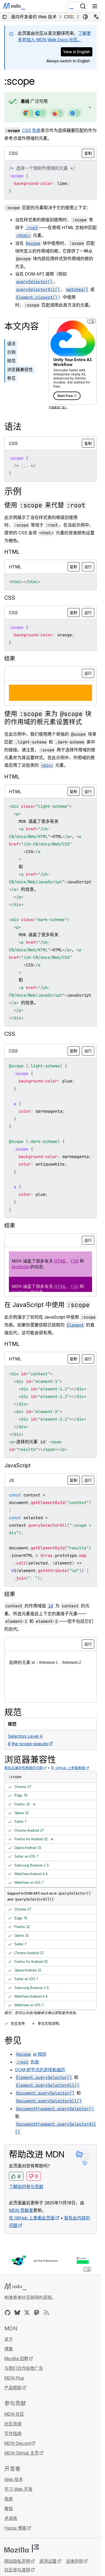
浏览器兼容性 (20, 369)
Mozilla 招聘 (16, 2358)
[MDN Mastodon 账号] (37, 2313)
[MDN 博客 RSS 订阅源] (46, 2313)
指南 (9, 2499)
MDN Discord (17, 2443)
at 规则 (40, 2054)
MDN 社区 (14, 2414)
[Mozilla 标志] (22, 2548)
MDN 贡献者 (21, 2210)
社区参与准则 (17, 2570)
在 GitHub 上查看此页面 (32, 2218)
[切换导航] (95, 6)
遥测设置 (48, 2561)
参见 (11, 378)
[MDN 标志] (15, 2287)
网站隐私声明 (17, 2561)
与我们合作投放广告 (24, 2368)
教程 (9, 2509)
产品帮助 (13, 2388)
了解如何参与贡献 (26, 2187)
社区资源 (13, 2424)
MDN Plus (14, 2378)
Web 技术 (14, 2479)
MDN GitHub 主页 (22, 2453)
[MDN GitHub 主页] (8, 2313)
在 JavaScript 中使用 (47, 1305)
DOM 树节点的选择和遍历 (40, 2070)
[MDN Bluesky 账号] (17, 2313)
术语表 (11, 2518)
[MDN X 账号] (27, 2313)
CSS (27, 130)
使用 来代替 (45, 505)
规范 (11, 361)
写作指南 (13, 2434)
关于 (9, 2339)
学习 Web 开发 (18, 2489)
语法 (11, 344)
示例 (11, 352)
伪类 (36, 130)
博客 (9, 2349)
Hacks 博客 (15, 2528)
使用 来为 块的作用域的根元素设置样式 (48, 718)
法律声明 (74, 2561)
